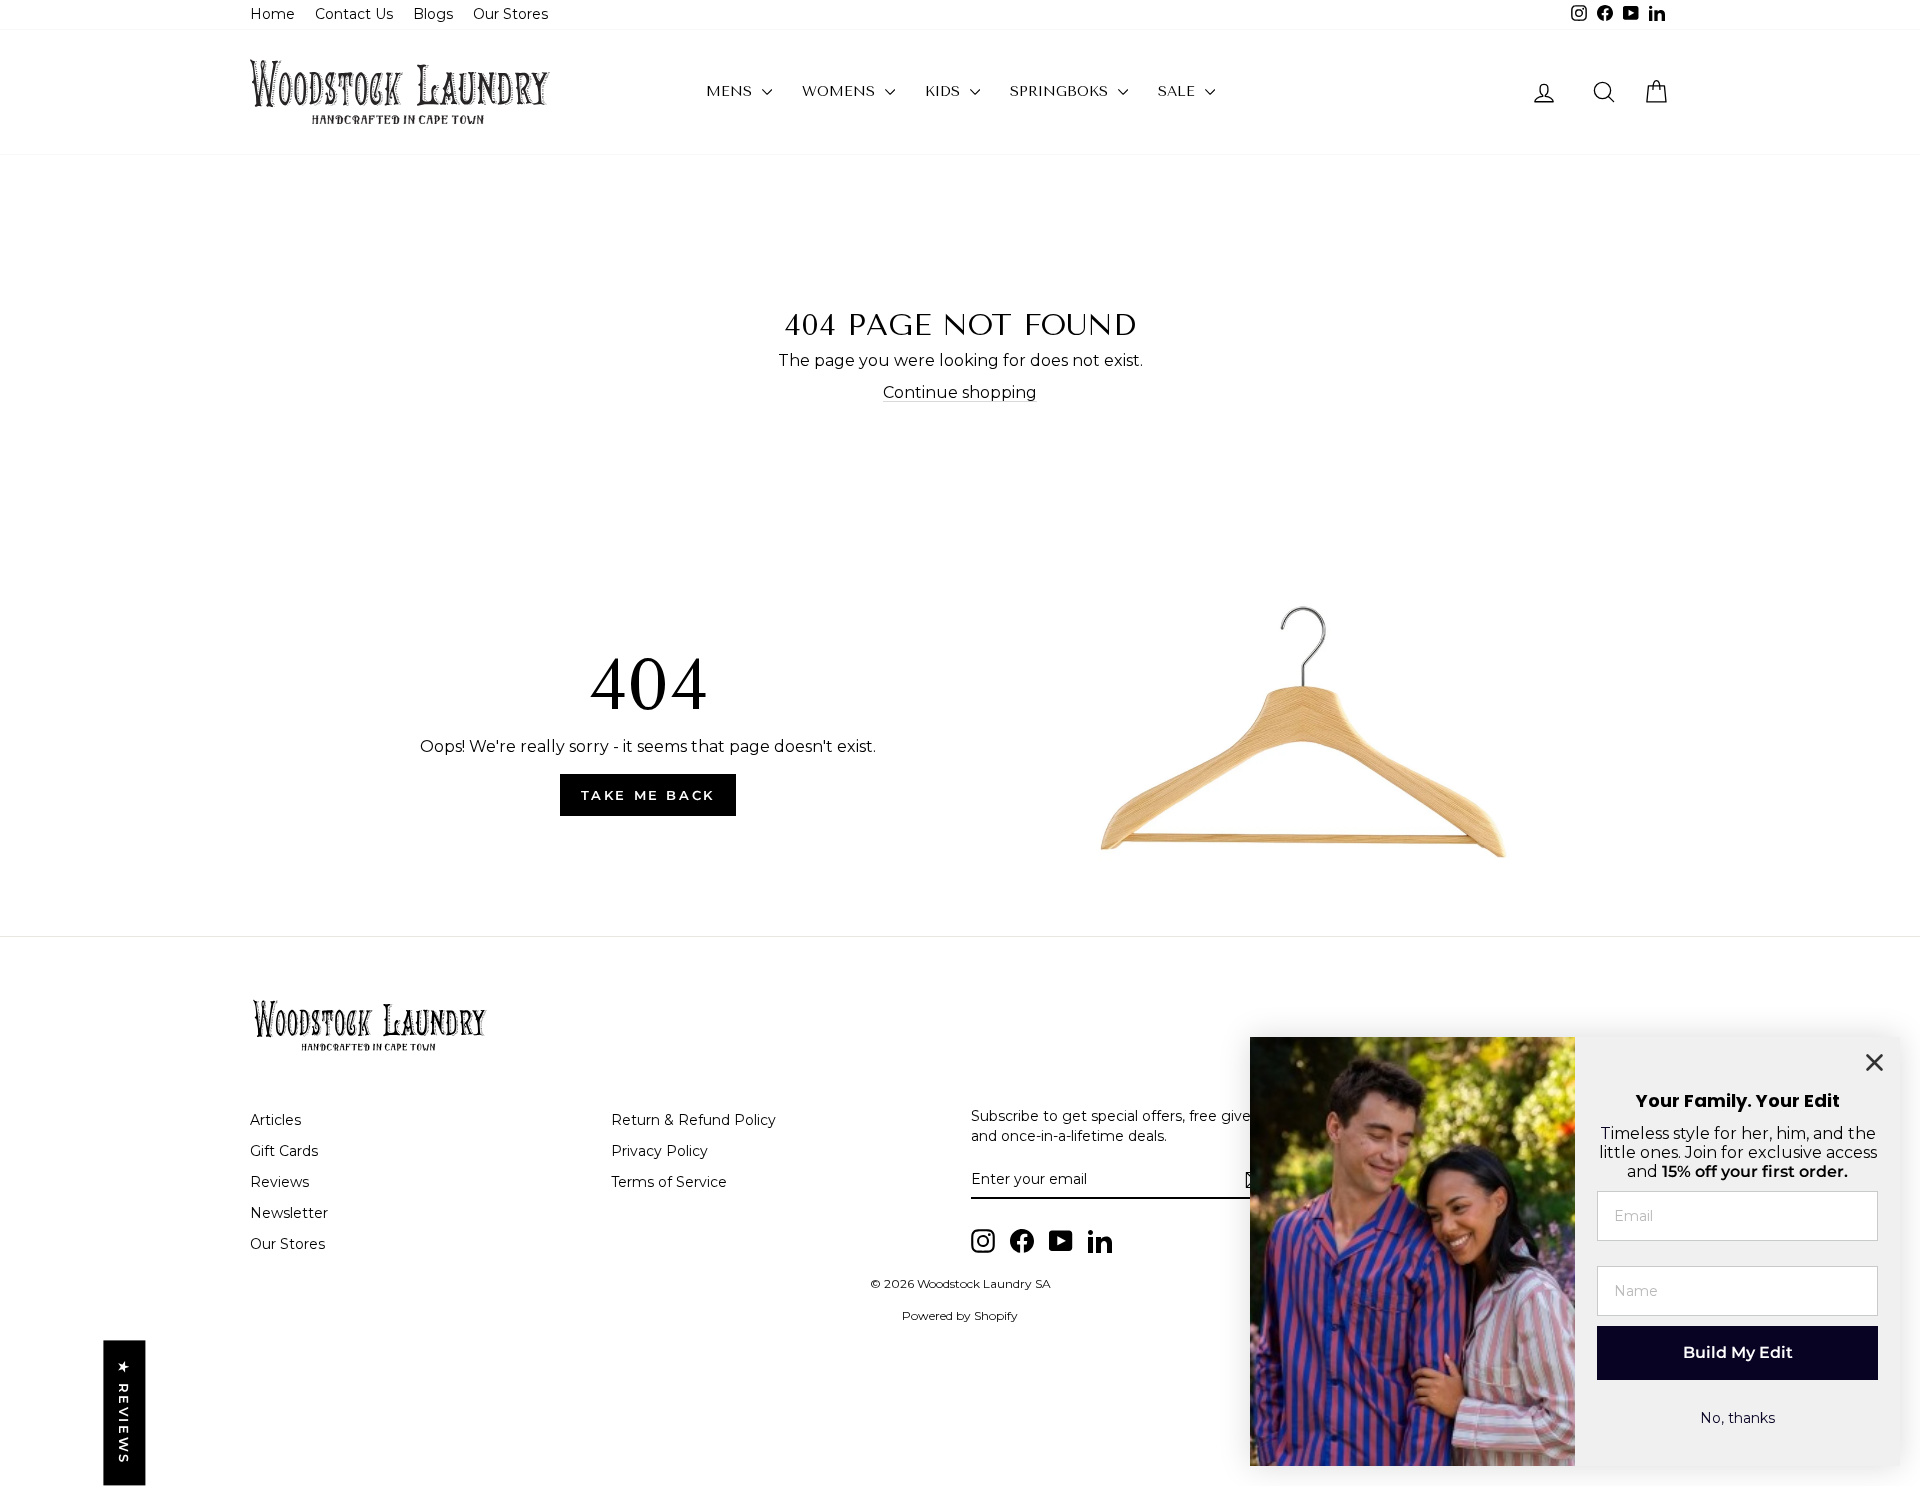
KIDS (945, 91)
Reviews (279, 1182)
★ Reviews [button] (124, 1412)
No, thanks (1737, 1418)
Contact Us (354, 14)
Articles (275, 1120)
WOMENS (841, 91)
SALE (1179, 91)
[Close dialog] (1874, 1062)
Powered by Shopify (960, 1315)
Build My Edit (1738, 1352)
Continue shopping (960, 392)
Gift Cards (284, 1151)
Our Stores (510, 14)
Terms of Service (669, 1182)
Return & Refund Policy (693, 1120)
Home (272, 14)
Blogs (433, 14)
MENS (731, 91)
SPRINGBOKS (1061, 91)
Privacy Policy (659, 1151)
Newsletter (289, 1213)
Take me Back (648, 795)
